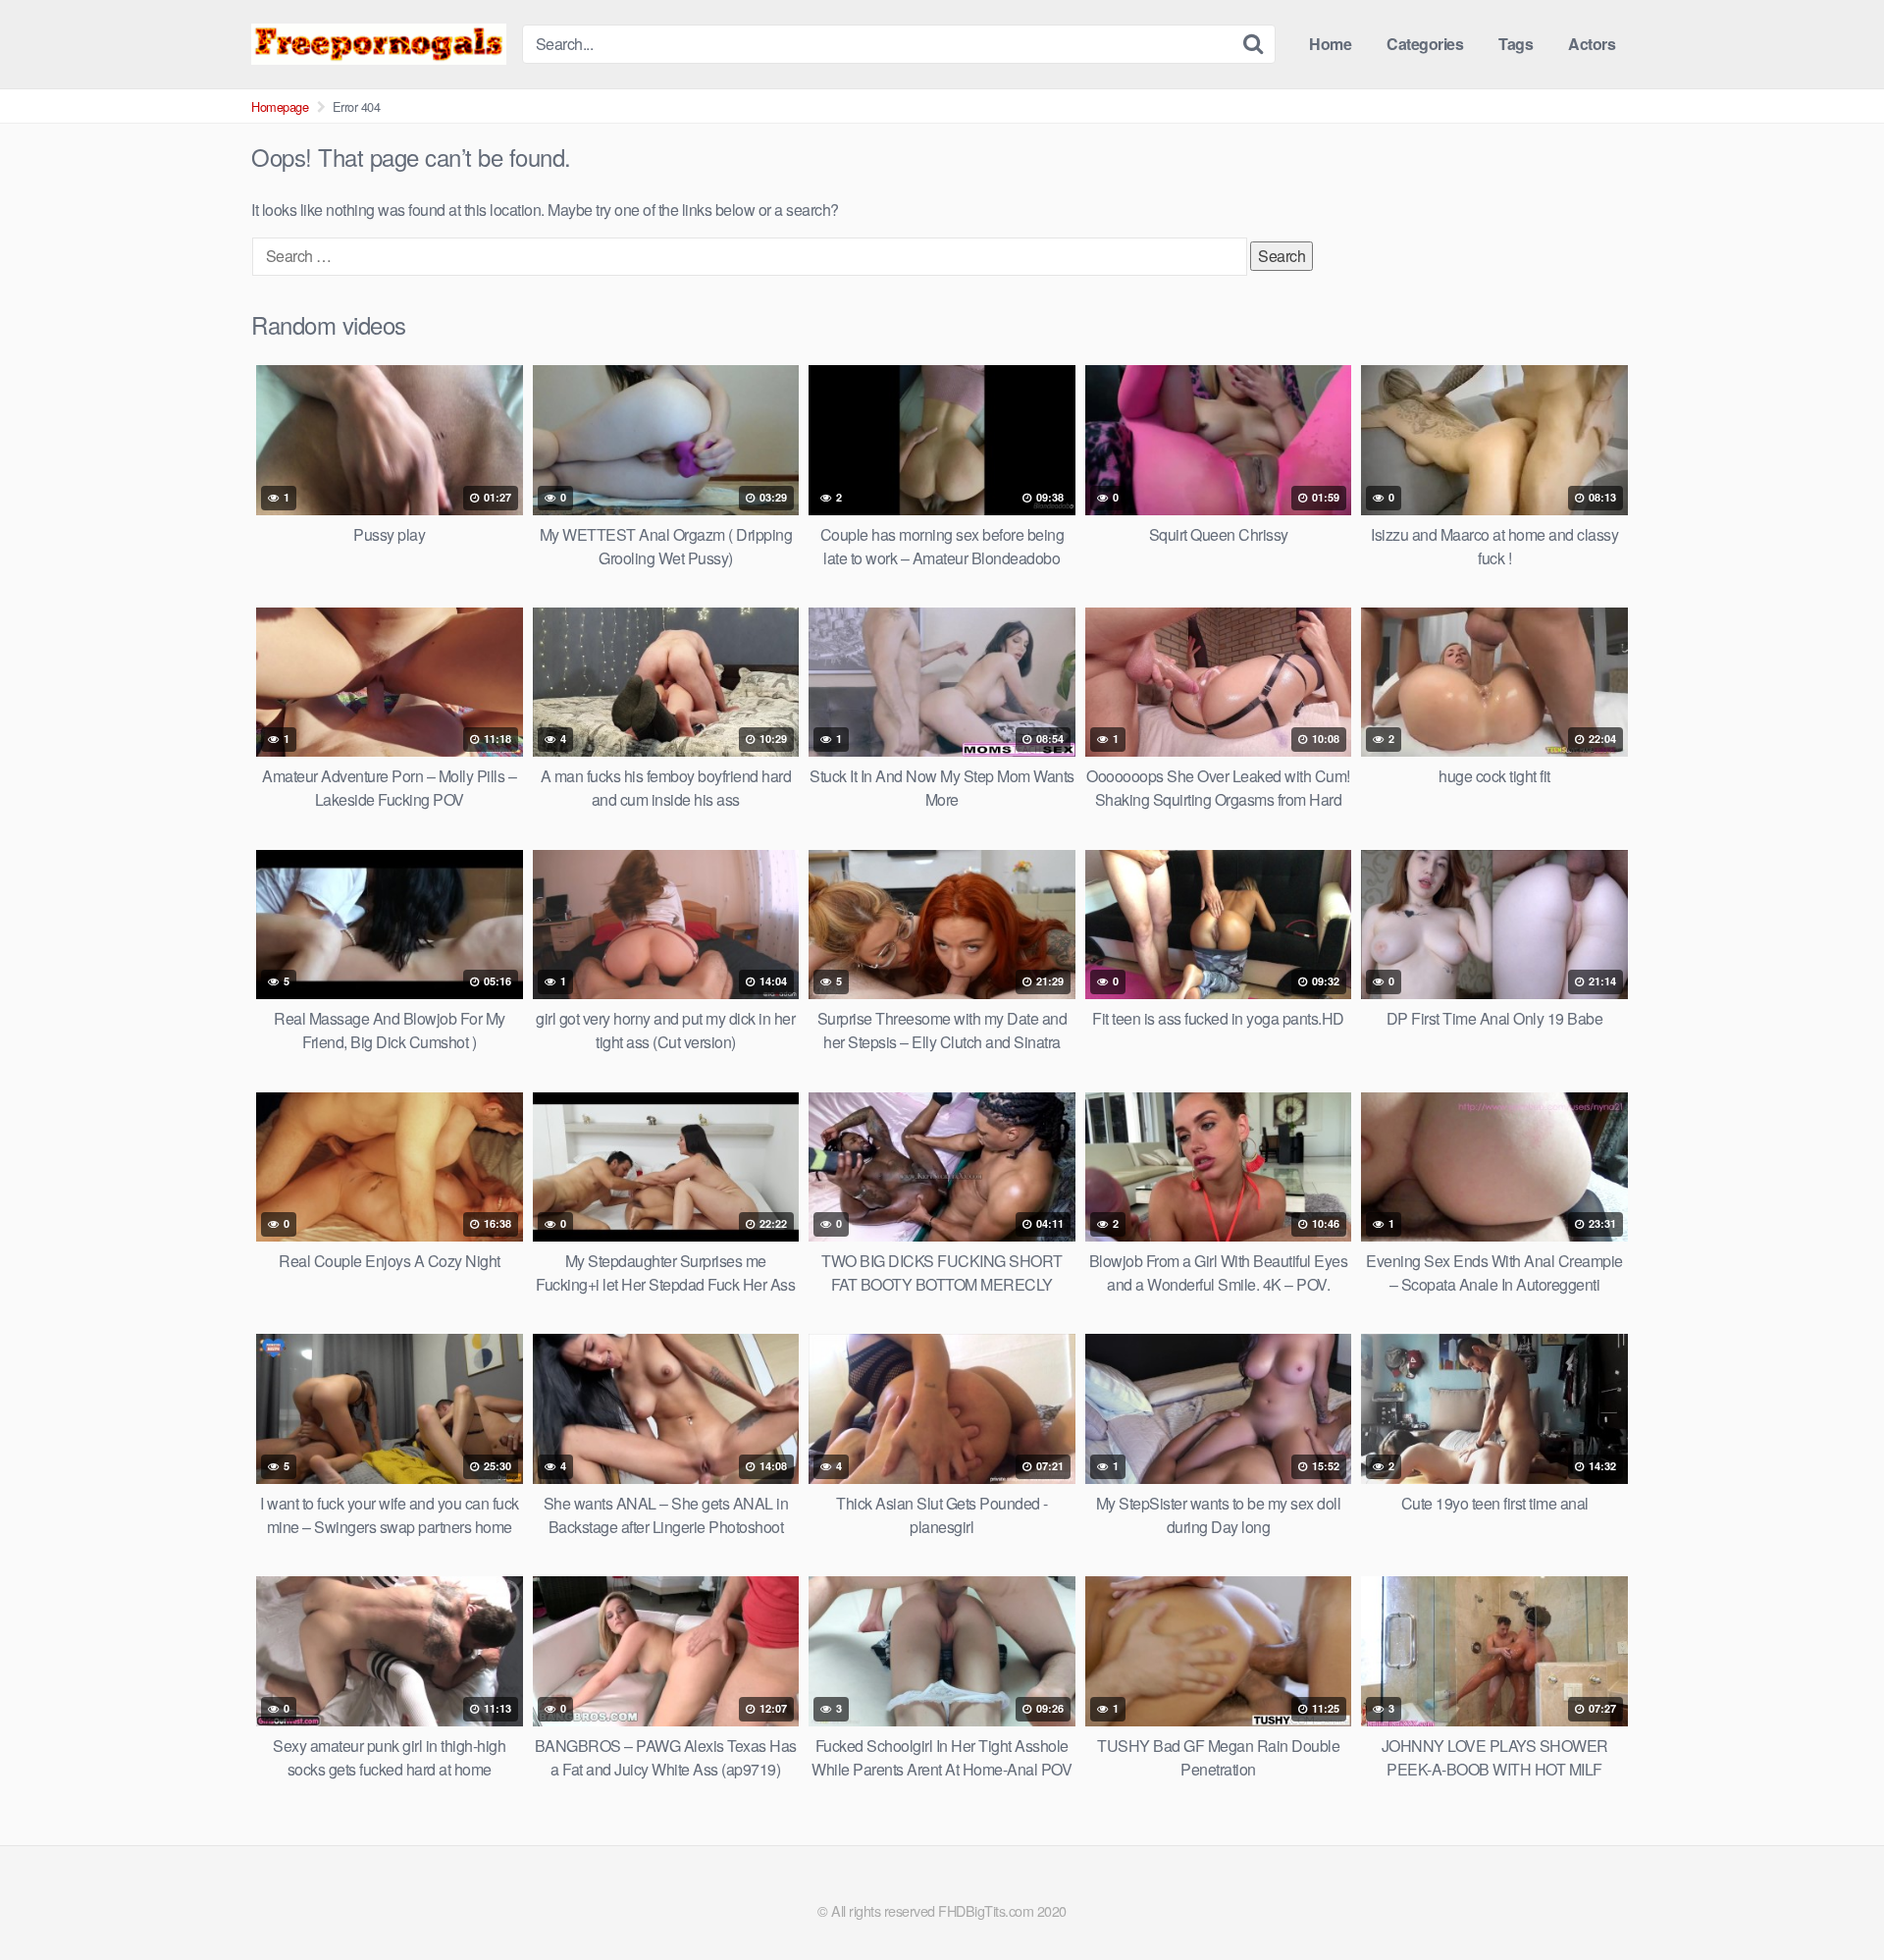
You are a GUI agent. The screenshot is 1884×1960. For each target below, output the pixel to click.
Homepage (280, 106)
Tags (1516, 44)
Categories (1425, 44)
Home (1330, 44)
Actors (1592, 44)
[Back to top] (1830, 1897)
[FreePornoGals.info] (379, 44)
